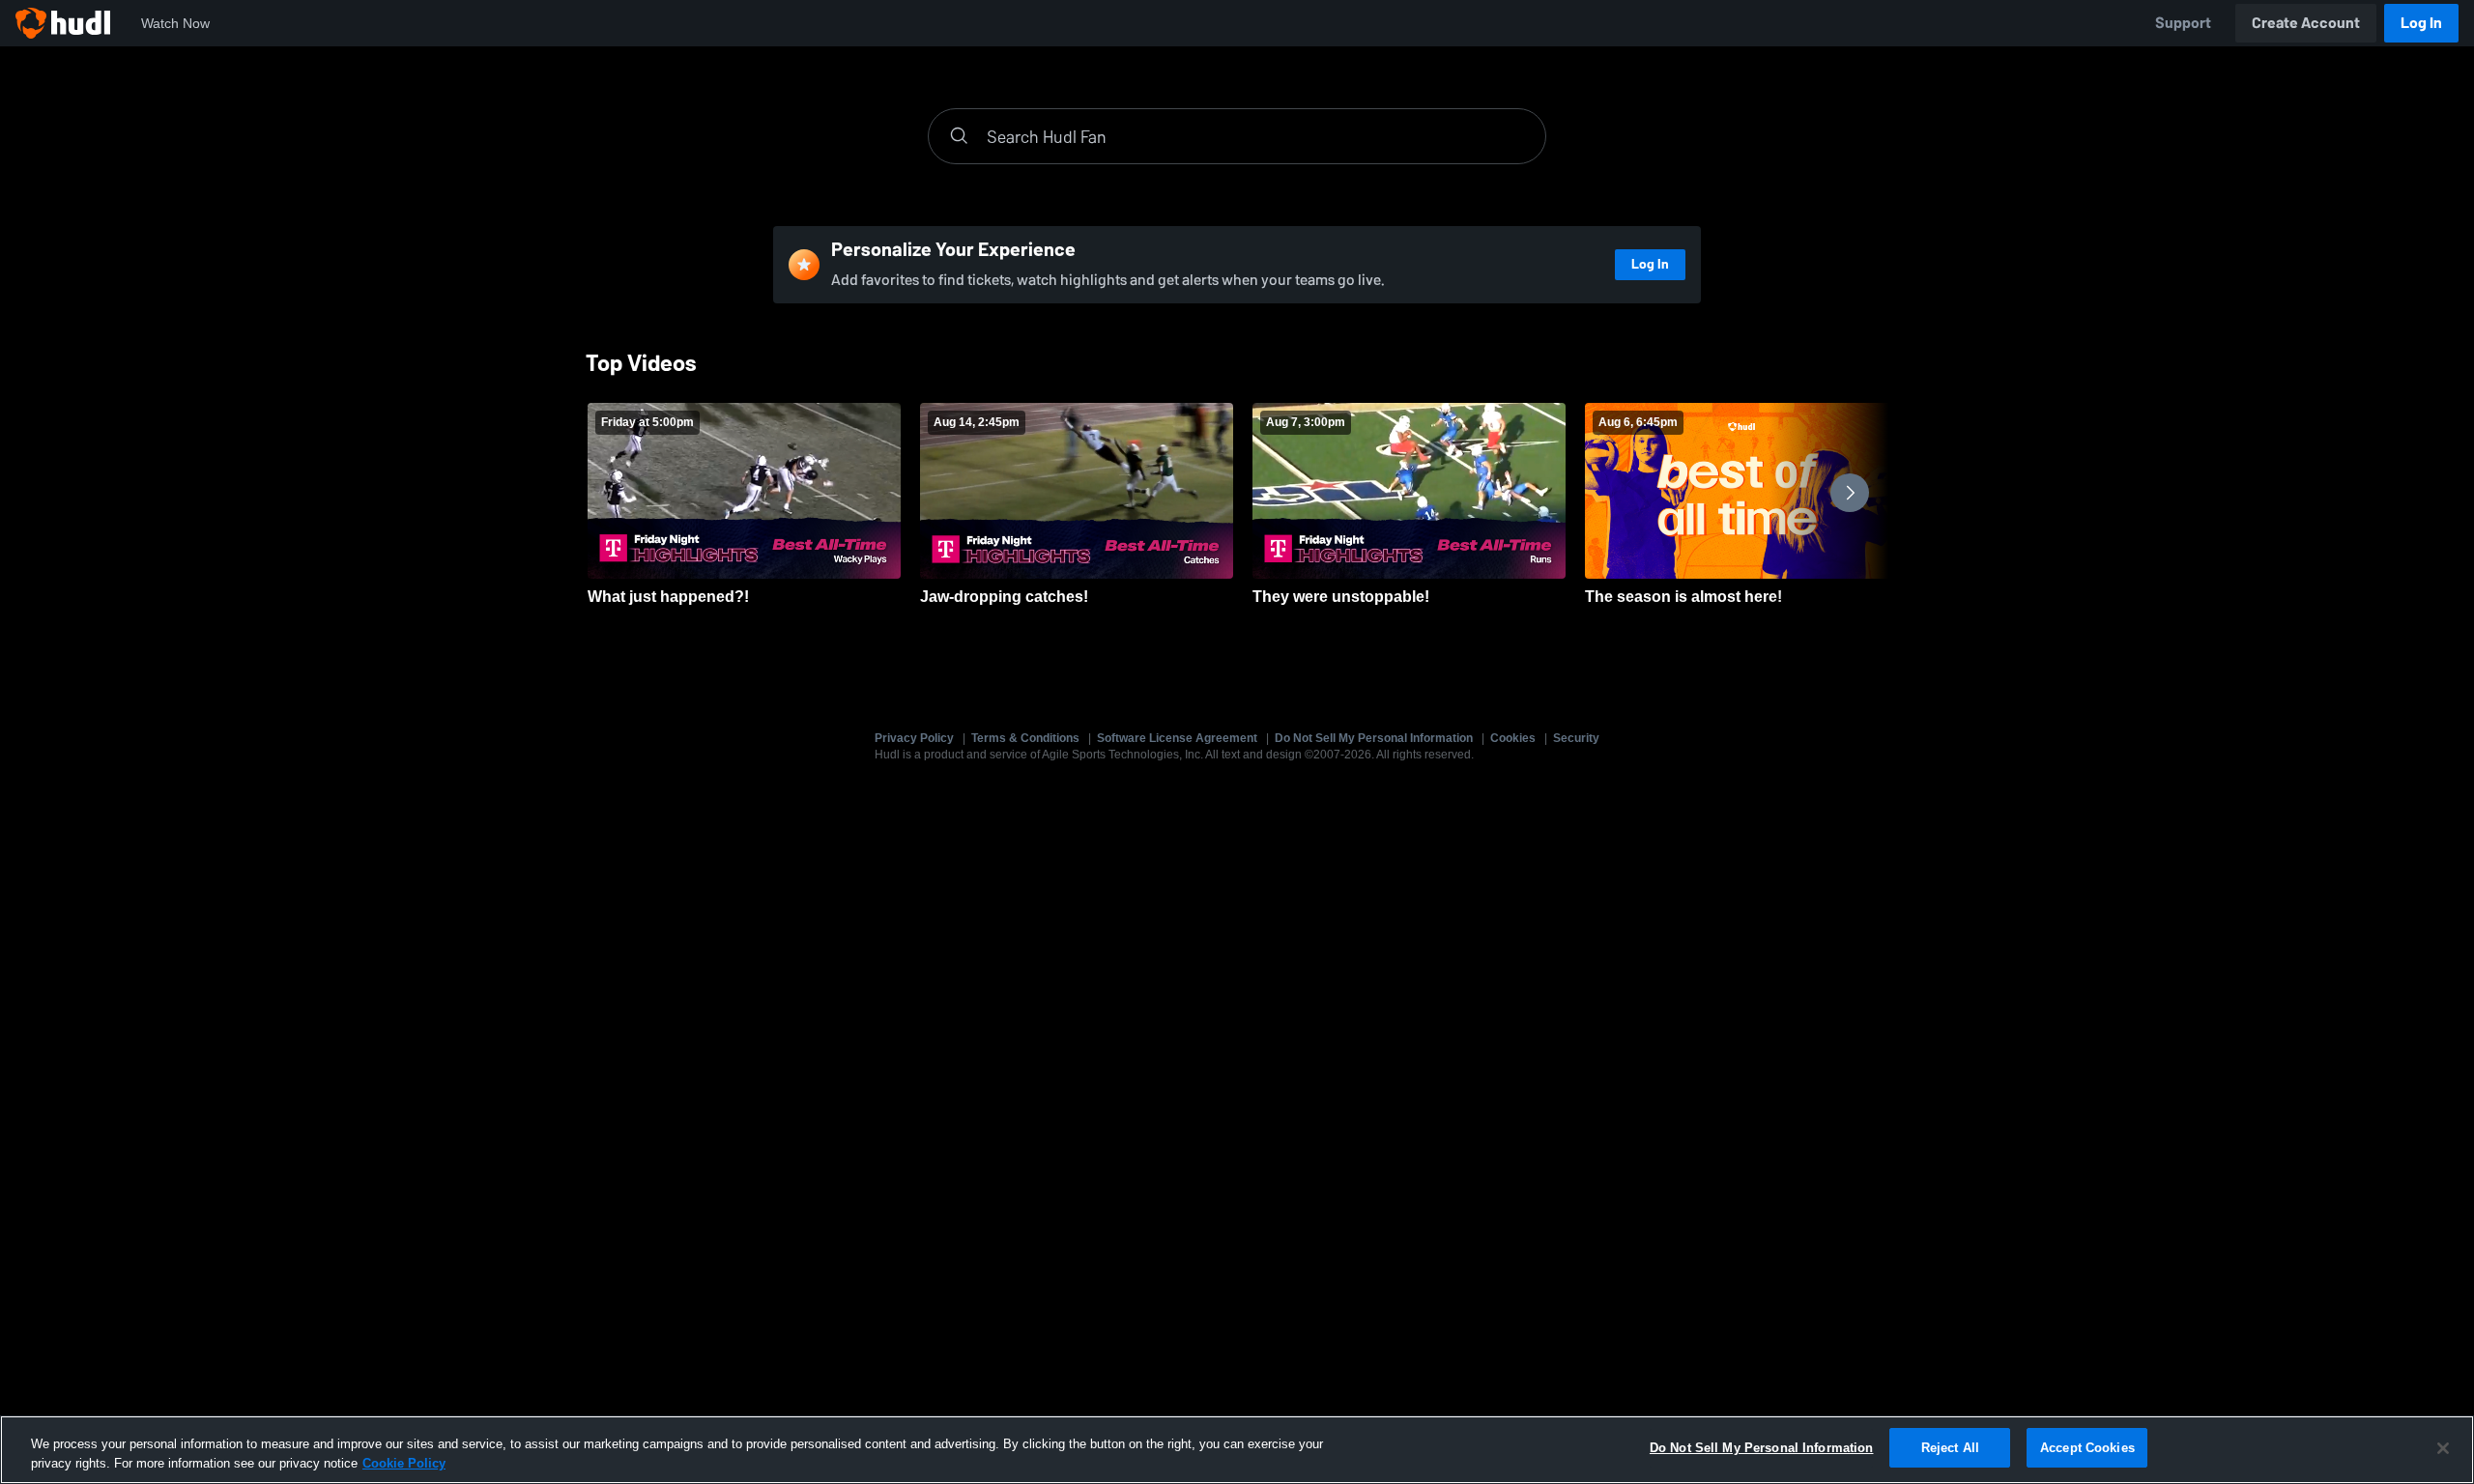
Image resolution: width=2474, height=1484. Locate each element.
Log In (2421, 23)
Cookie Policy (404, 1463)
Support (2183, 23)
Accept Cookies (2087, 1448)
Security (1576, 738)
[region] (1237, 1450)
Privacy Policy (914, 738)
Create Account (2306, 23)
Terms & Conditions (1025, 738)
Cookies (1513, 738)
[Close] (2443, 1448)
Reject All (1950, 1448)
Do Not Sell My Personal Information (1374, 738)
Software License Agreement (1177, 738)
